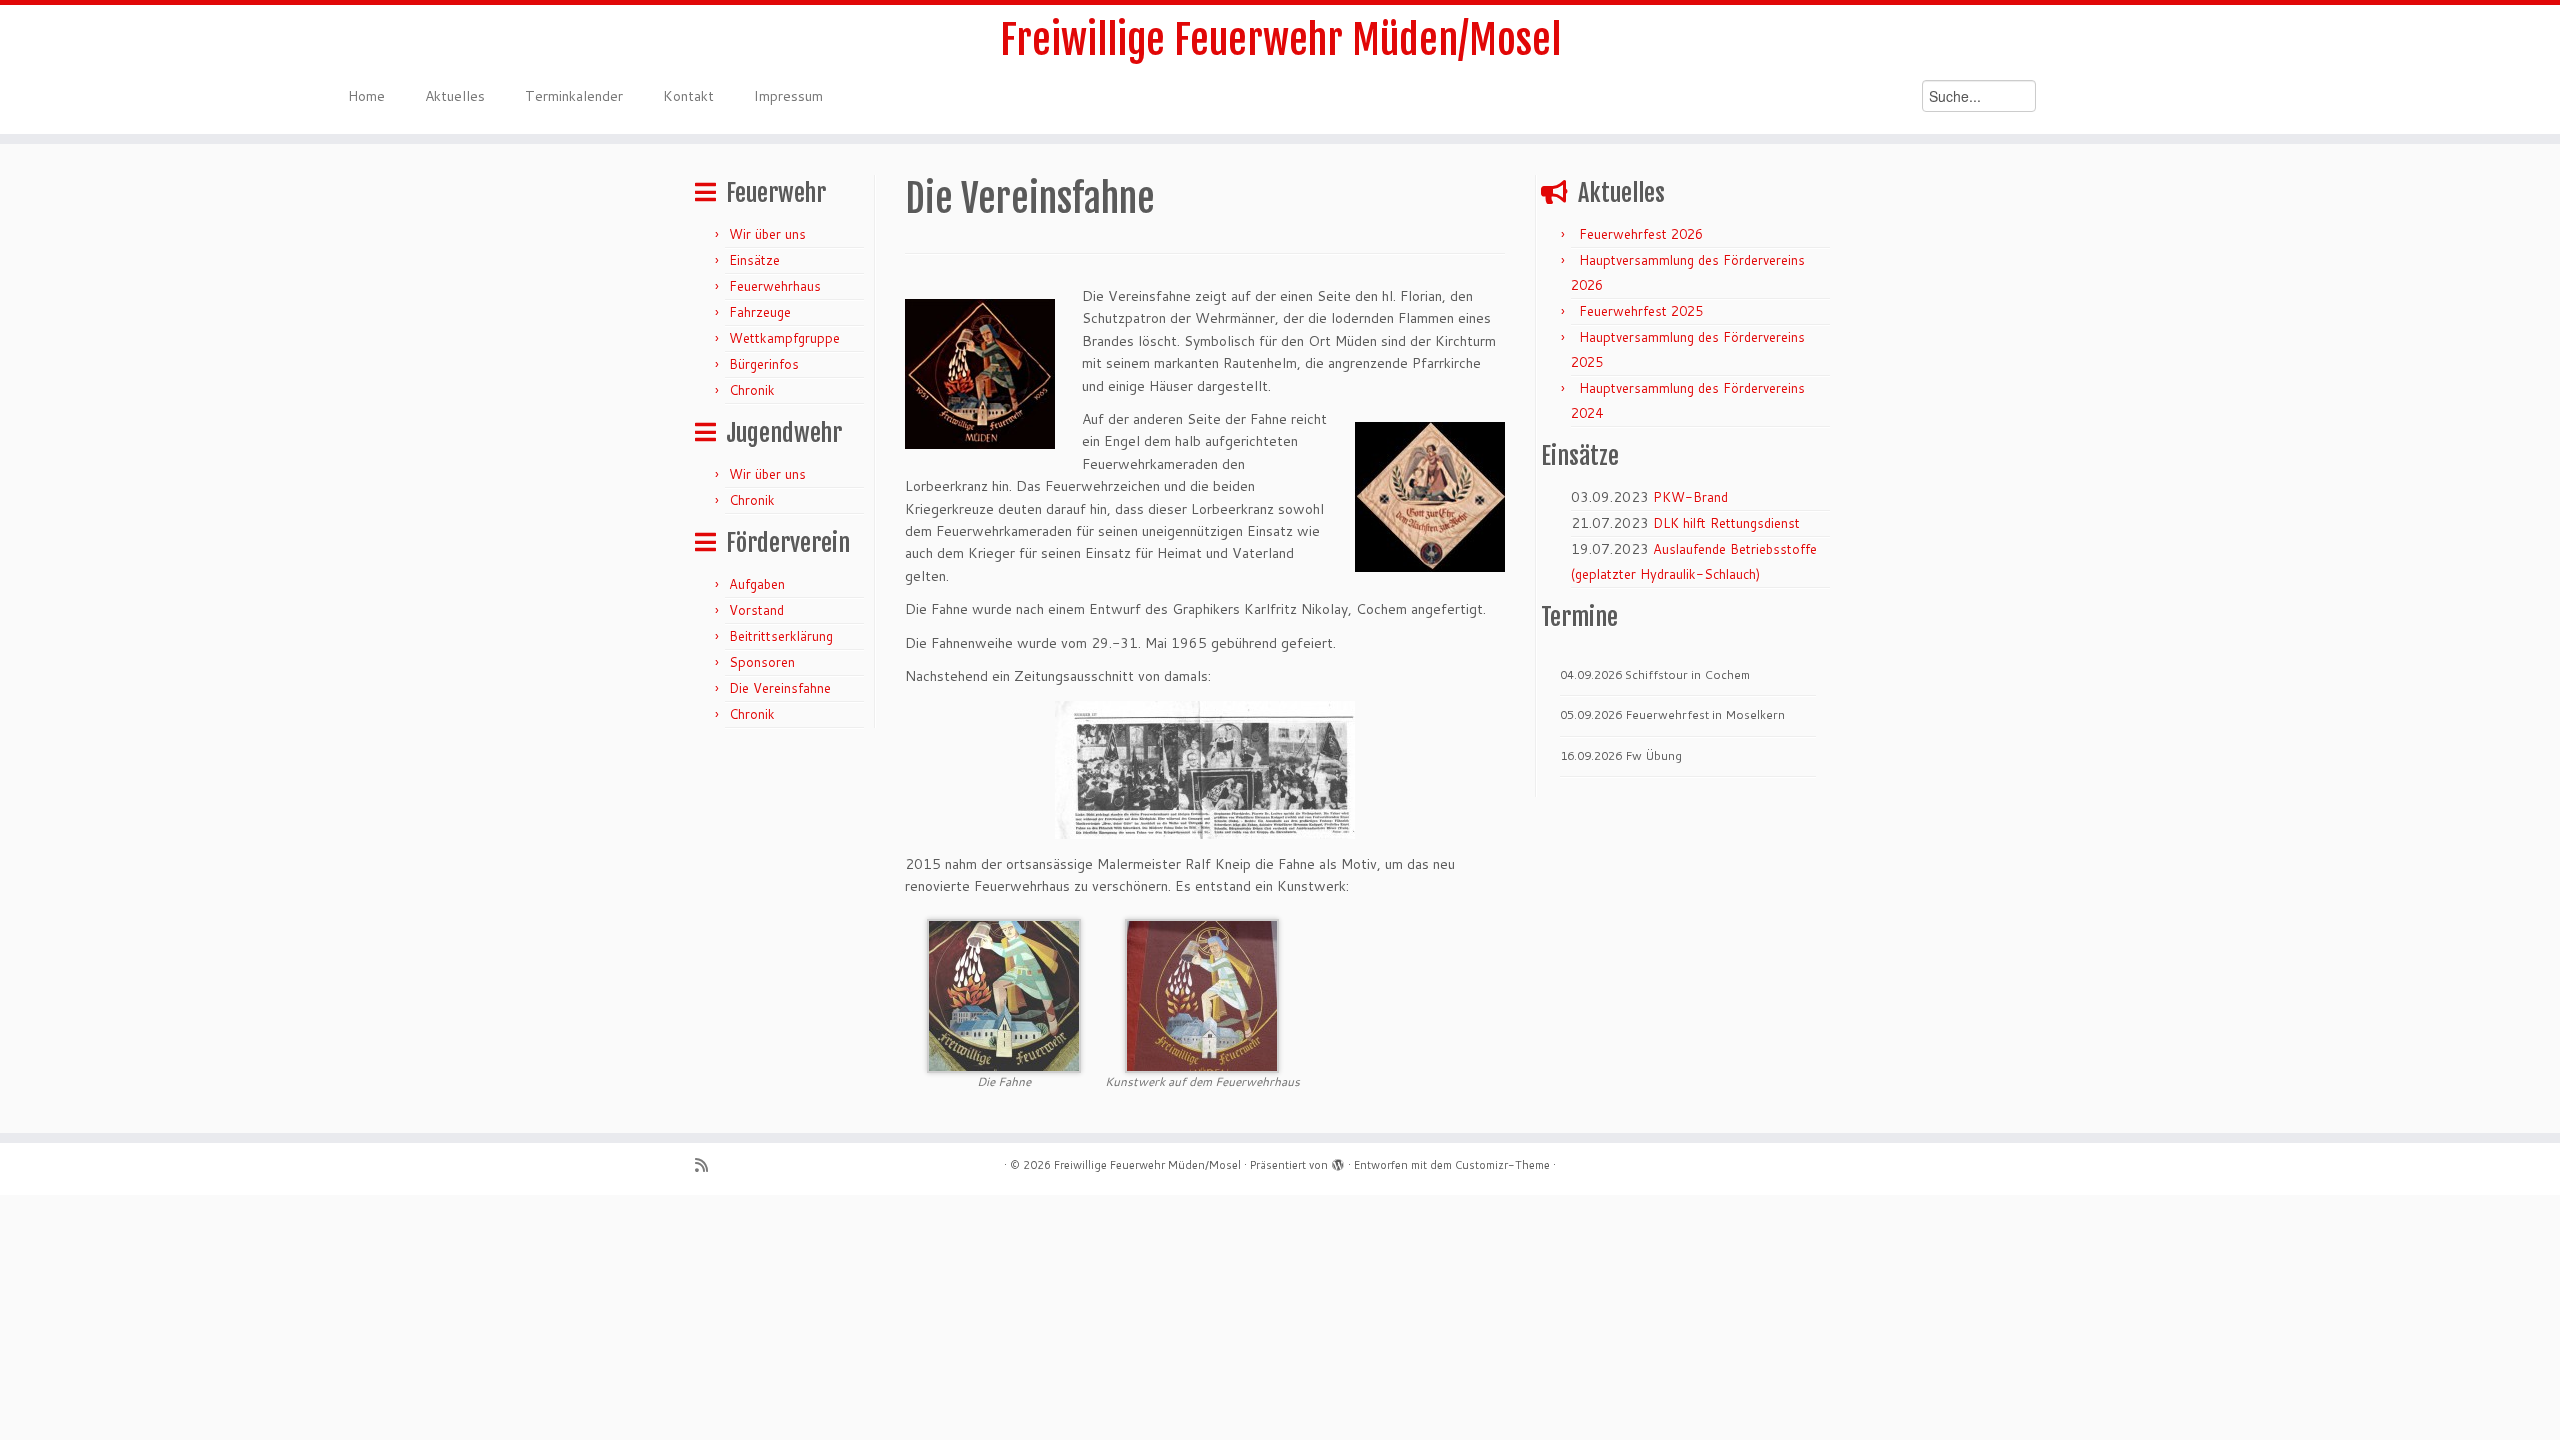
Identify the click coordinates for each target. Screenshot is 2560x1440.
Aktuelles (455, 96)
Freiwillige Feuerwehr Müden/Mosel (1280, 40)
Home (366, 96)
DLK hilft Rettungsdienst (1726, 523)
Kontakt (688, 96)
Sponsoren (762, 662)
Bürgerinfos (764, 364)
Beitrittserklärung (781, 636)
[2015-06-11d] (1202, 994)
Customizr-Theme (1502, 1165)
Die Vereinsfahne (780, 688)
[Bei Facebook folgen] (758, 1165)
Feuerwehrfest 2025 (1641, 311)
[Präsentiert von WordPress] (1338, 1161)
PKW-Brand (1690, 497)
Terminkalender (574, 96)
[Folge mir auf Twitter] (733, 1165)
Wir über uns (767, 234)
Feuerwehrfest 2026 (1641, 234)
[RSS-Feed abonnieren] (708, 1165)
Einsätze (754, 260)
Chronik (752, 390)
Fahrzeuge (760, 312)
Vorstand (756, 610)
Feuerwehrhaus (775, 286)
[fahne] (1004, 994)
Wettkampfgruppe (784, 338)
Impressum (788, 96)
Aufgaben (757, 584)
